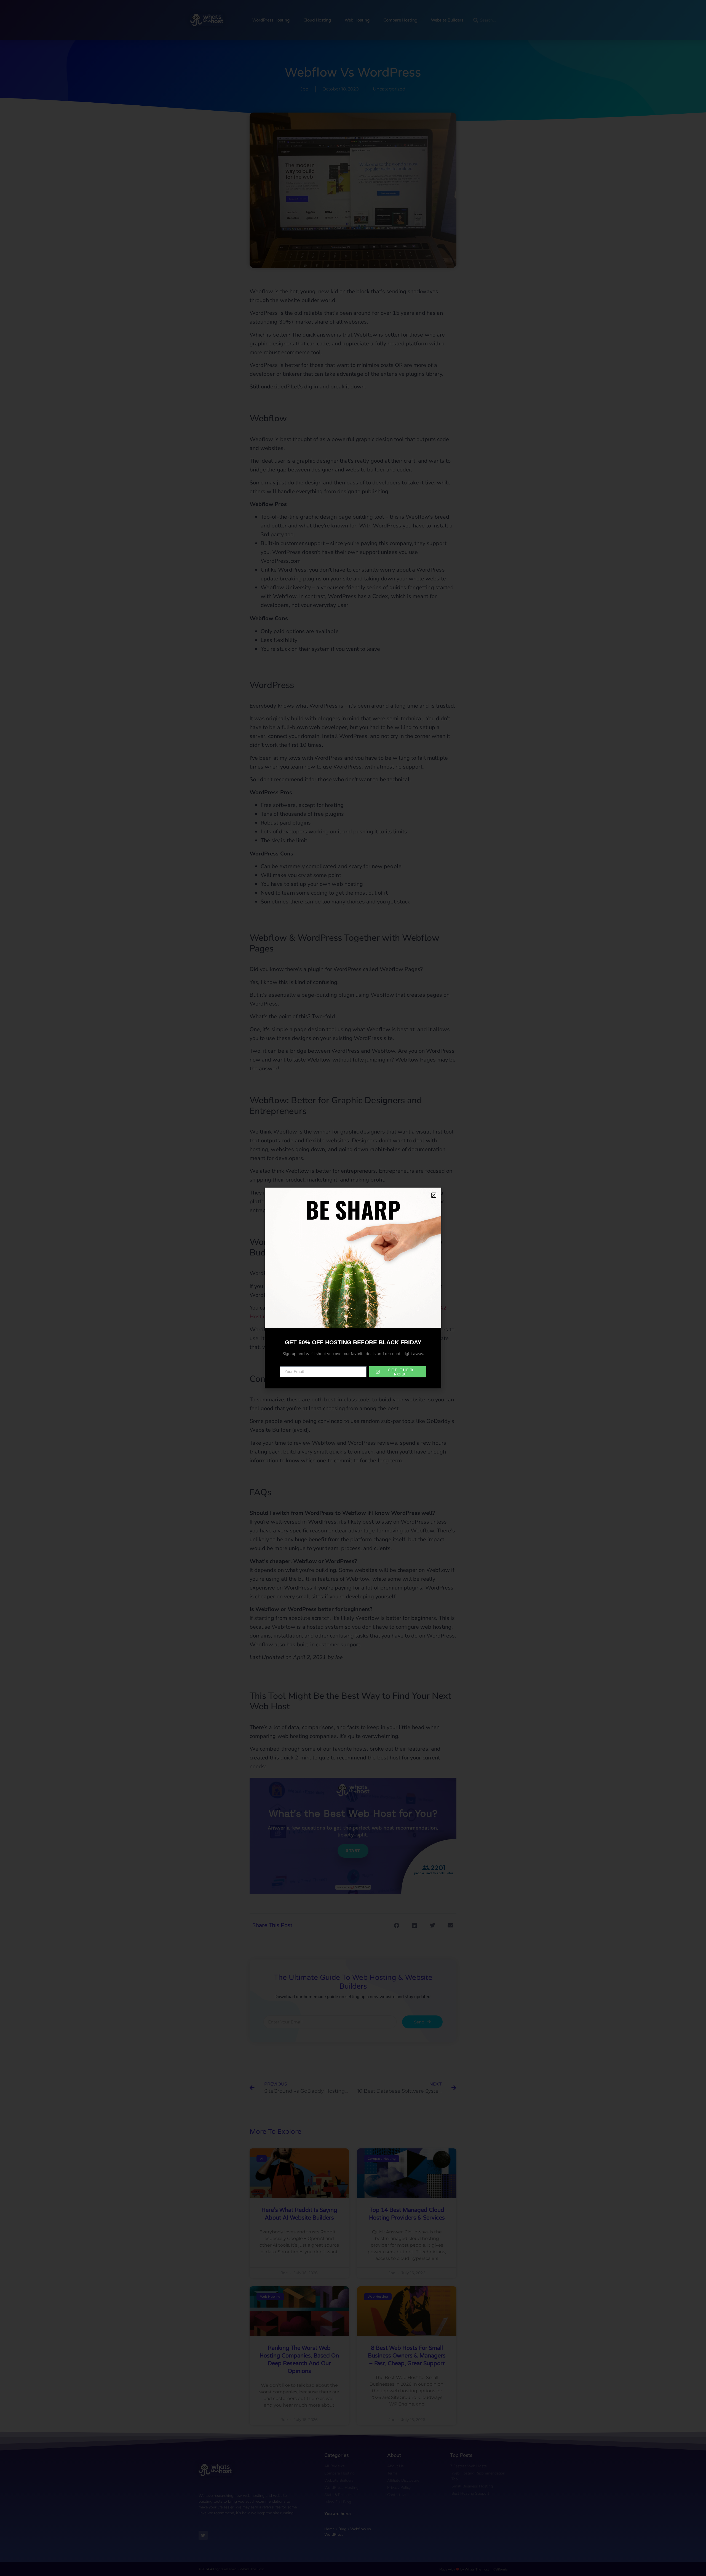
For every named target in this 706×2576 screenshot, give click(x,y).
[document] (353, 1288)
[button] (434, 1195)
